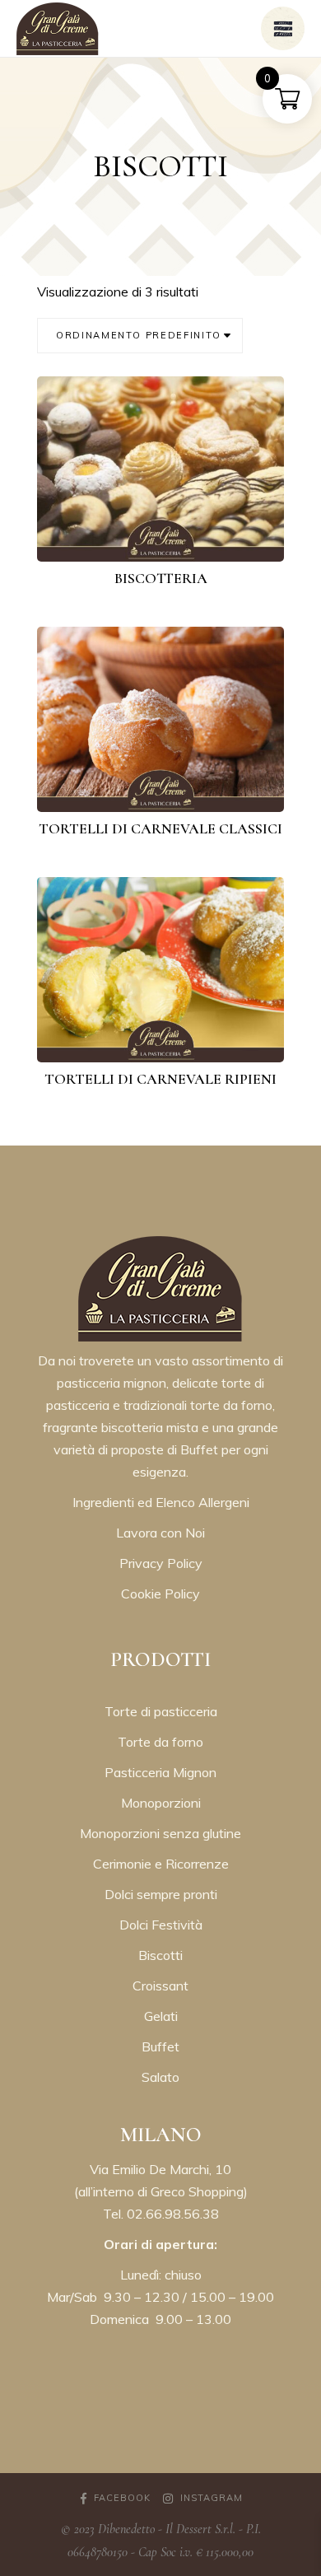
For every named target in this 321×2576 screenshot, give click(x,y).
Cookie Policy (160, 1594)
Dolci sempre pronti (161, 1894)
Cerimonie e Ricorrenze (161, 1864)
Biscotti (160, 1955)
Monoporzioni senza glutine (160, 1833)
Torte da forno (160, 1742)
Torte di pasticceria (161, 1711)
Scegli (172, 535)
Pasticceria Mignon (160, 1772)
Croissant (160, 1986)
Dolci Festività (161, 1925)
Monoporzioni (161, 1803)
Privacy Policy (161, 1563)
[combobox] (140, 336)
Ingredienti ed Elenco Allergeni (161, 1502)
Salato (160, 2077)
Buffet (160, 2046)
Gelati (161, 2016)
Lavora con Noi (160, 1533)
